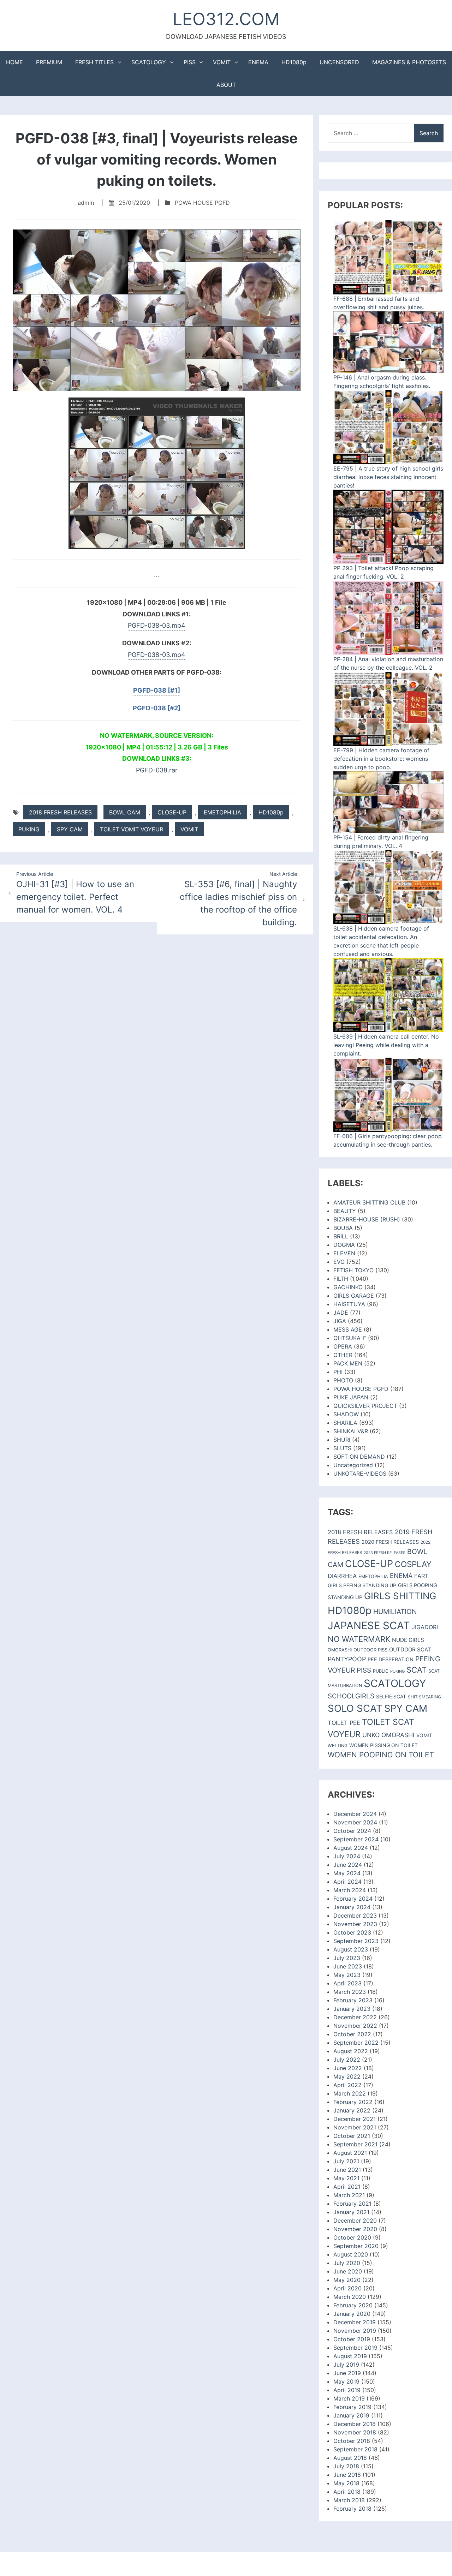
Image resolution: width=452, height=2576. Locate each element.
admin (86, 203)
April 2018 (347, 2492)
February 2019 (352, 2407)
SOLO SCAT (355, 1708)
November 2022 (355, 2026)
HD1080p (294, 62)
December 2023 (355, 1915)
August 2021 (350, 2153)
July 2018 (346, 2466)
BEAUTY (345, 1211)
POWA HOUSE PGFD (202, 203)
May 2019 (346, 2381)
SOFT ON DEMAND (359, 1457)
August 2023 (351, 1949)
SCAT (417, 1670)
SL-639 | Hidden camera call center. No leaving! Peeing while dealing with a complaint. (386, 1045)
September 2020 (356, 2246)
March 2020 (350, 2297)
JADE (341, 1313)
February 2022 (353, 2102)
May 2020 (347, 2280)
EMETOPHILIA (222, 812)
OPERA (343, 1346)
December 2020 (355, 2221)
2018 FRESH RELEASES (60, 812)
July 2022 (347, 2060)
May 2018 (346, 2483)
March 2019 (349, 2398)
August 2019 (350, 2356)
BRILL (341, 1236)
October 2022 (352, 2034)
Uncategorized (353, 1465)
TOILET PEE (344, 1723)
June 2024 (348, 1865)
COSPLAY (413, 1564)
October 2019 (352, 2339)
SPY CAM (70, 829)
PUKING (29, 829)
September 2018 (355, 2449)
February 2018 (352, 2509)
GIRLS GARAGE (354, 1296)
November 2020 (355, 2229)
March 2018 (349, 2500)
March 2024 (350, 1890)
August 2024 (351, 1848)
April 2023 (347, 1983)
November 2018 (355, 2432)
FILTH (341, 1279)
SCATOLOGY (149, 62)
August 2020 (351, 2254)
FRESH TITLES (94, 62)
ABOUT (226, 85)
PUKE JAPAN (351, 1397)
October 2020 (352, 2237)
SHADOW (346, 1414)
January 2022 (352, 2110)
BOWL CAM (125, 812)
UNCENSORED (339, 62)
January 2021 (351, 2212)
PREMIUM (49, 62)
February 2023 (353, 2000)
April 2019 (347, 2390)
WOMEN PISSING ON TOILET (383, 1745)
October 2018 (352, 2441)
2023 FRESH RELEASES (385, 1553)
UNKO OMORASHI (388, 1735)
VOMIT (222, 62)
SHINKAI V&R (351, 1431)
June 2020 (348, 2271)
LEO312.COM (226, 19)
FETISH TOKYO (353, 1270)
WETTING (338, 1746)
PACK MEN (348, 1363)
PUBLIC (381, 1671)
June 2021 (347, 2170)
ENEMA (258, 62)
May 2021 (346, 2178)
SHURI (342, 1440)
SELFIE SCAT (391, 1696)
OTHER (343, 1355)
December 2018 (355, 2424)
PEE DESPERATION (391, 1659)
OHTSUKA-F (350, 1338)
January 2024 (352, 1907)
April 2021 (347, 2187)
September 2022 (356, 2043)
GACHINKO (348, 1287)
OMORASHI (340, 1650)
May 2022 (347, 2076)
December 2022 (355, 2017)
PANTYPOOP (347, 1659)
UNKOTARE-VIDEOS (360, 1474)
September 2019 (355, 2348)
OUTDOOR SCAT (410, 1649)
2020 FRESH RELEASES (390, 1542)
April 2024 (347, 1882)
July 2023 (347, 1958)
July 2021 (346, 2161)
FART (421, 1576)
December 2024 (355, 1814)
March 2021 (349, 2195)
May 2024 (347, 1873)
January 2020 (352, 2314)
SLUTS (342, 1448)
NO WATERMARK (359, 1639)
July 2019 (346, 2365)
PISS (190, 62)
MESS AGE (348, 1329)
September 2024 (356, 1839)
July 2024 (347, 1856)
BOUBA (343, 1228)
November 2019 (355, 2331)
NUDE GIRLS (408, 1640)
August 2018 (350, 2458)
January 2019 (351, 2415)
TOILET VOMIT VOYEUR (132, 829)
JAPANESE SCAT (369, 1625)
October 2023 (352, 1932)
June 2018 (347, 2475)
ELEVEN (344, 1253)
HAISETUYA (349, 1304)
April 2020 (347, 2288)
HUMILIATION (395, 1612)
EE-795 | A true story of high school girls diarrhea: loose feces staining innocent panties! (388, 477)
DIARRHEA (342, 1576)
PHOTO (343, 1380)
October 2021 (352, 2136)
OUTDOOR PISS (370, 1650)
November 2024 (355, 1822)
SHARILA (345, 1423)
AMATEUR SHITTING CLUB (369, 1202)
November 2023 (355, 1924)
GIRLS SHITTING (400, 1596)
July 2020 (347, 2263)
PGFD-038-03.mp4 (157, 625)
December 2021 (355, 2119)
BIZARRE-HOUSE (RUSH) (367, 1219)
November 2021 (355, 2127)
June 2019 (347, 2373)
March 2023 (350, 1992)
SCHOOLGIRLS (351, 1696)
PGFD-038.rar (157, 770)
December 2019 (355, 2322)
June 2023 (348, 1966)
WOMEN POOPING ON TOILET (381, 1755)
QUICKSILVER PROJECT (365, 1406)
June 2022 (348, 2068)
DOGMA (344, 1245)
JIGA (340, 1321)
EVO (339, 1262)
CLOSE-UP (172, 812)
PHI (338, 1372)
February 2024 (353, 1899)
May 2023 (347, 1975)
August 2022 (351, 2051)
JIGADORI (425, 1627)
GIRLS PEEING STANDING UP (362, 1585)
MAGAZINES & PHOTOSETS (409, 62)
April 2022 (347, 2085)
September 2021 (355, 2144)
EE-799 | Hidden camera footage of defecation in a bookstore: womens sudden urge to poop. (381, 759)
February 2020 (353, 2305)
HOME (14, 62)
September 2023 (356, 1941)
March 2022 (350, 2093)
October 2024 (352, 1831)
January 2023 (352, 2009)
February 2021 (352, 2204)
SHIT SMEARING (424, 1697)
